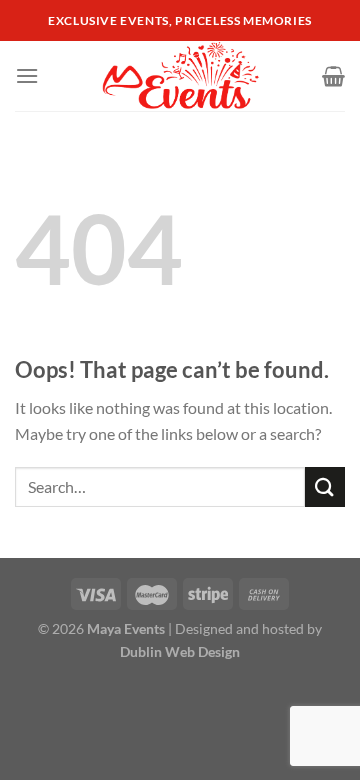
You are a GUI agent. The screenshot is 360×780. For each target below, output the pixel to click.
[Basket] (333, 76)
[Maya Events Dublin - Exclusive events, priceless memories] (180, 76)
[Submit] (325, 486)
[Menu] (27, 75)
